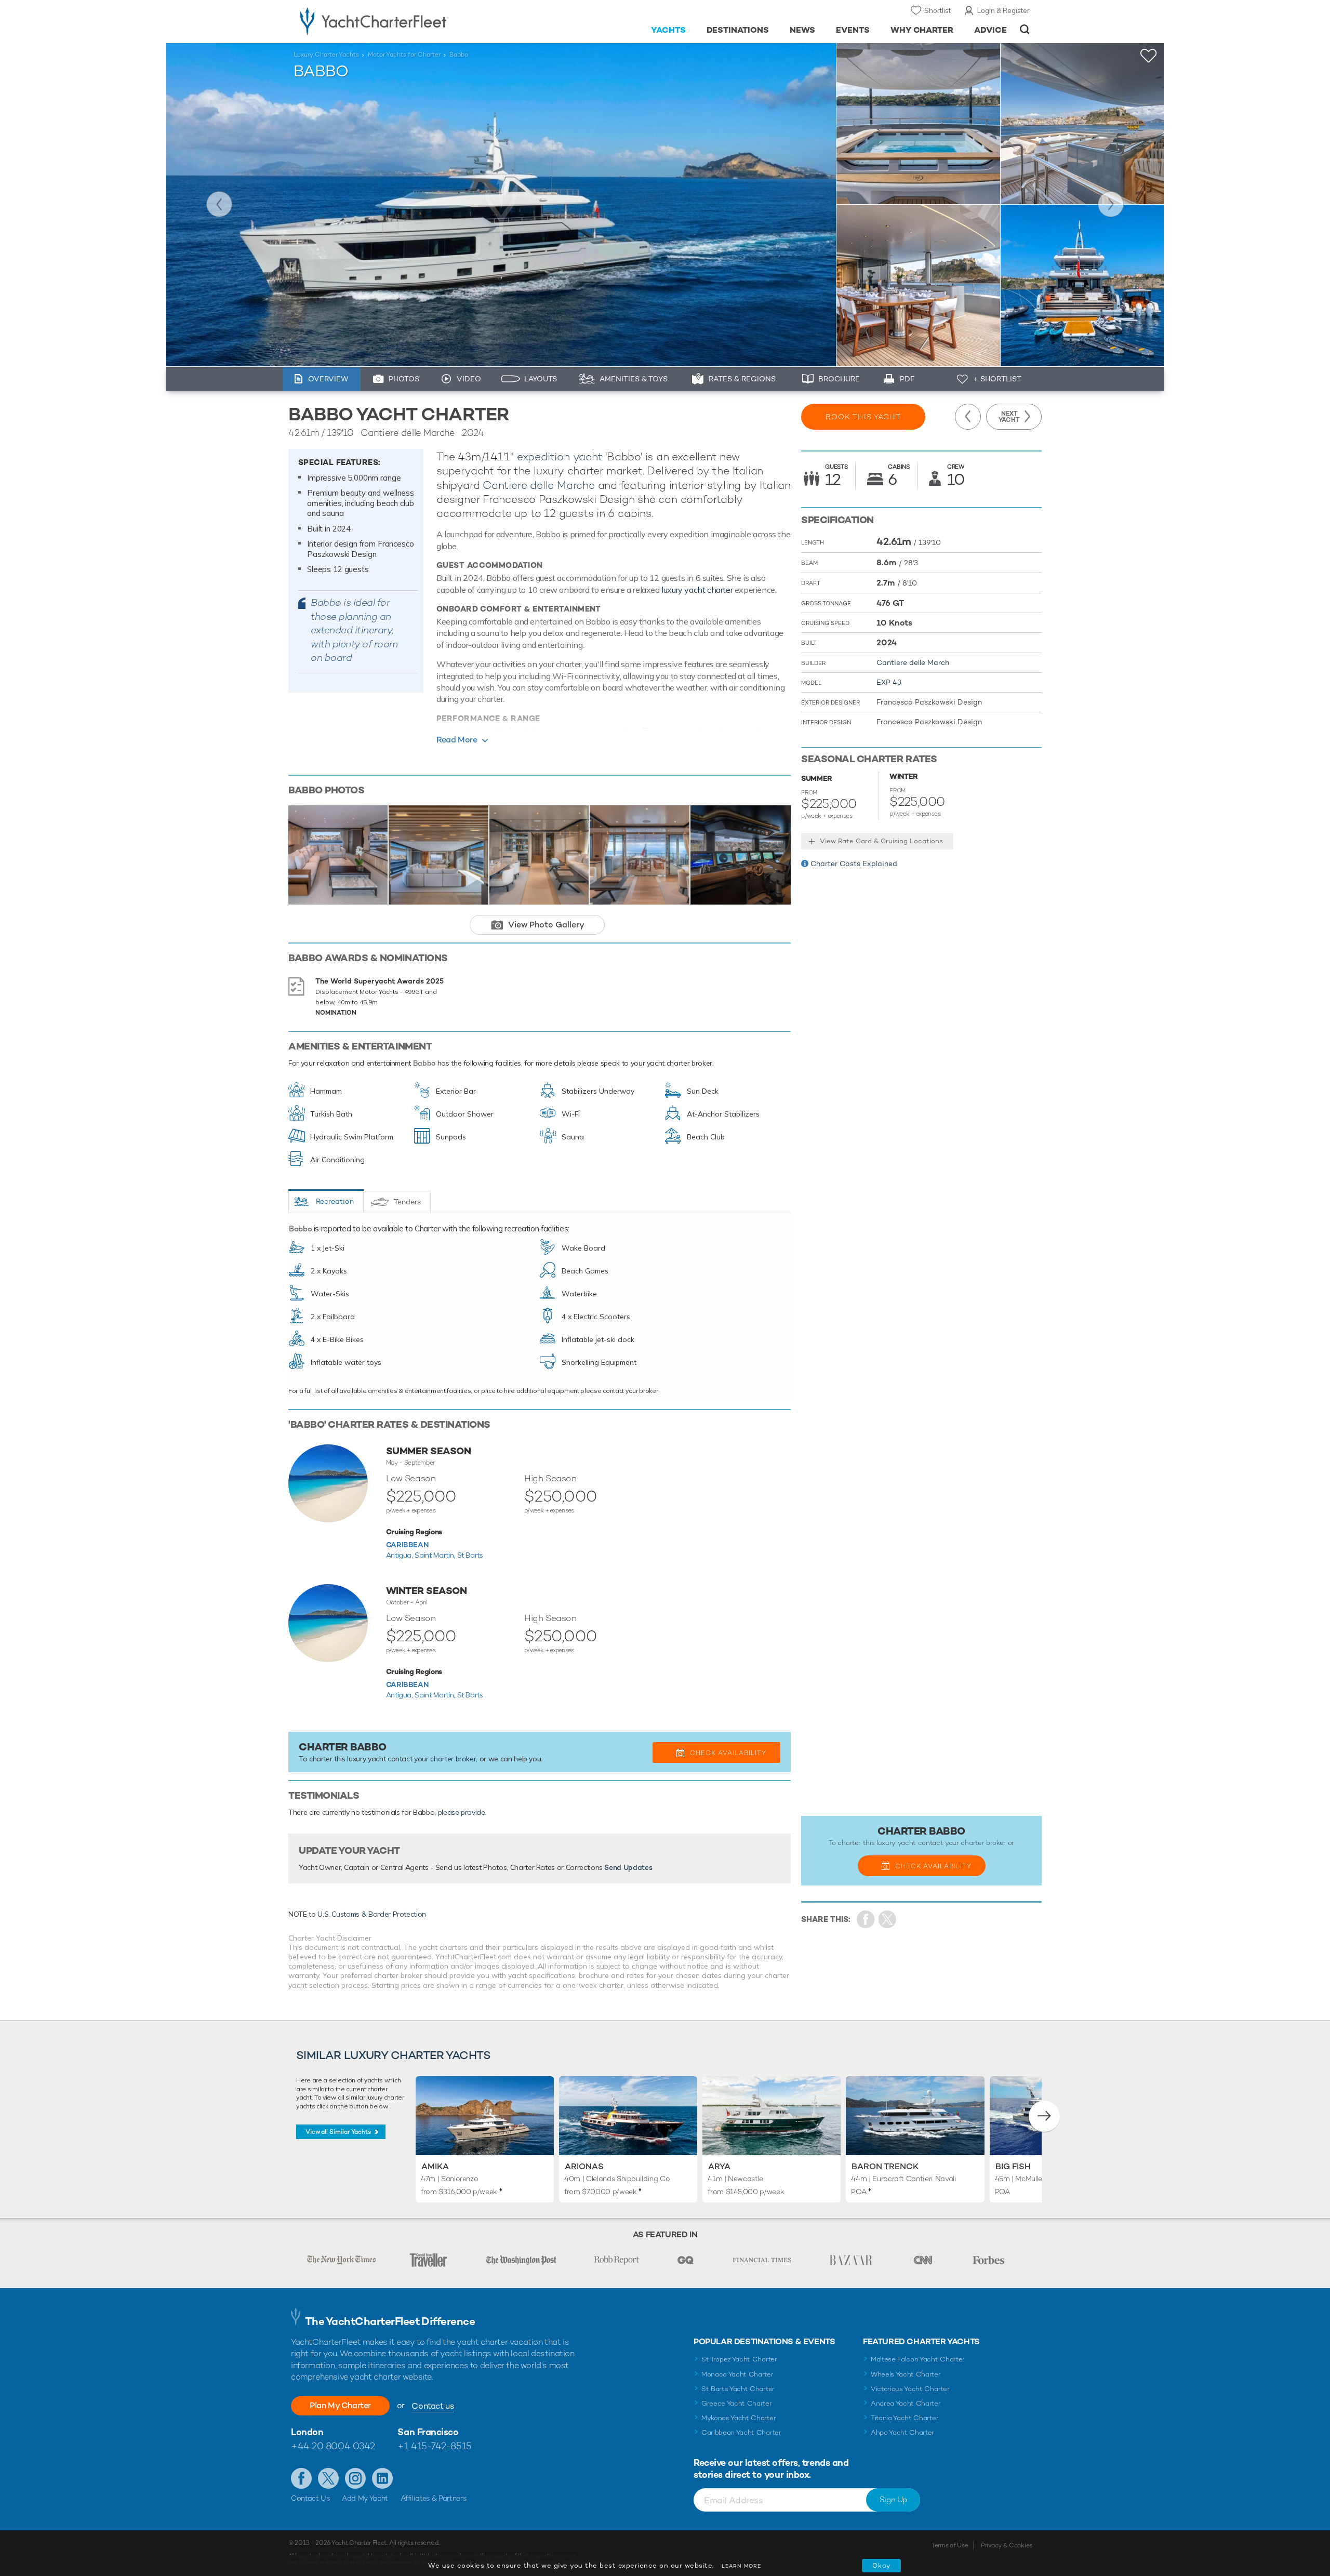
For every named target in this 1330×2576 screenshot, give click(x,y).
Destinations (738, 30)
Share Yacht (888, 1920)
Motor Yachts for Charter (404, 55)
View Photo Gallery (546, 925)
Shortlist (937, 10)
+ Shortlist (997, 379)
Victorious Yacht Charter (910, 2389)
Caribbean (407, 1545)
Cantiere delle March (913, 662)
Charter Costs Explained (854, 864)
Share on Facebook (866, 1920)
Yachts (668, 30)
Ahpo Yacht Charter (902, 2432)
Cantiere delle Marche (539, 485)
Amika (435, 2166)
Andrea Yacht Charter (906, 2403)
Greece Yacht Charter (737, 2403)
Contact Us (310, 2498)
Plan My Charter (340, 2405)
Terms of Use (950, 2545)
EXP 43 (889, 682)
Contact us (433, 2406)
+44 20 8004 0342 (333, 2446)
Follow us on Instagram (355, 2478)
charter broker (453, 1759)
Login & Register (1003, 10)
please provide (462, 1812)
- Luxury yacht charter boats (406, 21)
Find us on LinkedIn (382, 2478)
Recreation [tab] (335, 1201)
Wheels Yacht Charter (906, 2374)
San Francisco (428, 2432)
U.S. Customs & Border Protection (372, 1914)
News (802, 30)
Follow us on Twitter (328, 2478)
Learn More (741, 2566)
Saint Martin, (436, 1555)
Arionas (584, 2166)
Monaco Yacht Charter (737, 2374)
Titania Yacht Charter (905, 2418)
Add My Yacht (365, 2498)
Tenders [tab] (407, 1202)
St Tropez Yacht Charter (739, 2359)
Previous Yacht (219, 204)
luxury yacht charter (697, 590)
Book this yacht (863, 417)
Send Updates (628, 1867)
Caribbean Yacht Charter (741, 2432)
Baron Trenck (885, 2166)
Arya (719, 2166)
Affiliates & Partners (434, 2498)
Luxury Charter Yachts (326, 55)
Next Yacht (1111, 204)
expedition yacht (560, 456)
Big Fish (1013, 2166)
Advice (990, 30)
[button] (1044, 2116)
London (307, 2432)
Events (853, 30)
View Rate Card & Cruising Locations (881, 841)
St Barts (470, 1555)
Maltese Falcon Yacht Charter (918, 2359)
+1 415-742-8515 (434, 2446)
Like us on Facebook (301, 2478)
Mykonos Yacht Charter (739, 2418)
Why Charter (922, 30)
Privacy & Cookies (1007, 2545)
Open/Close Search (1025, 29)
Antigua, (401, 1555)
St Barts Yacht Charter (738, 2389)
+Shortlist (1149, 56)
